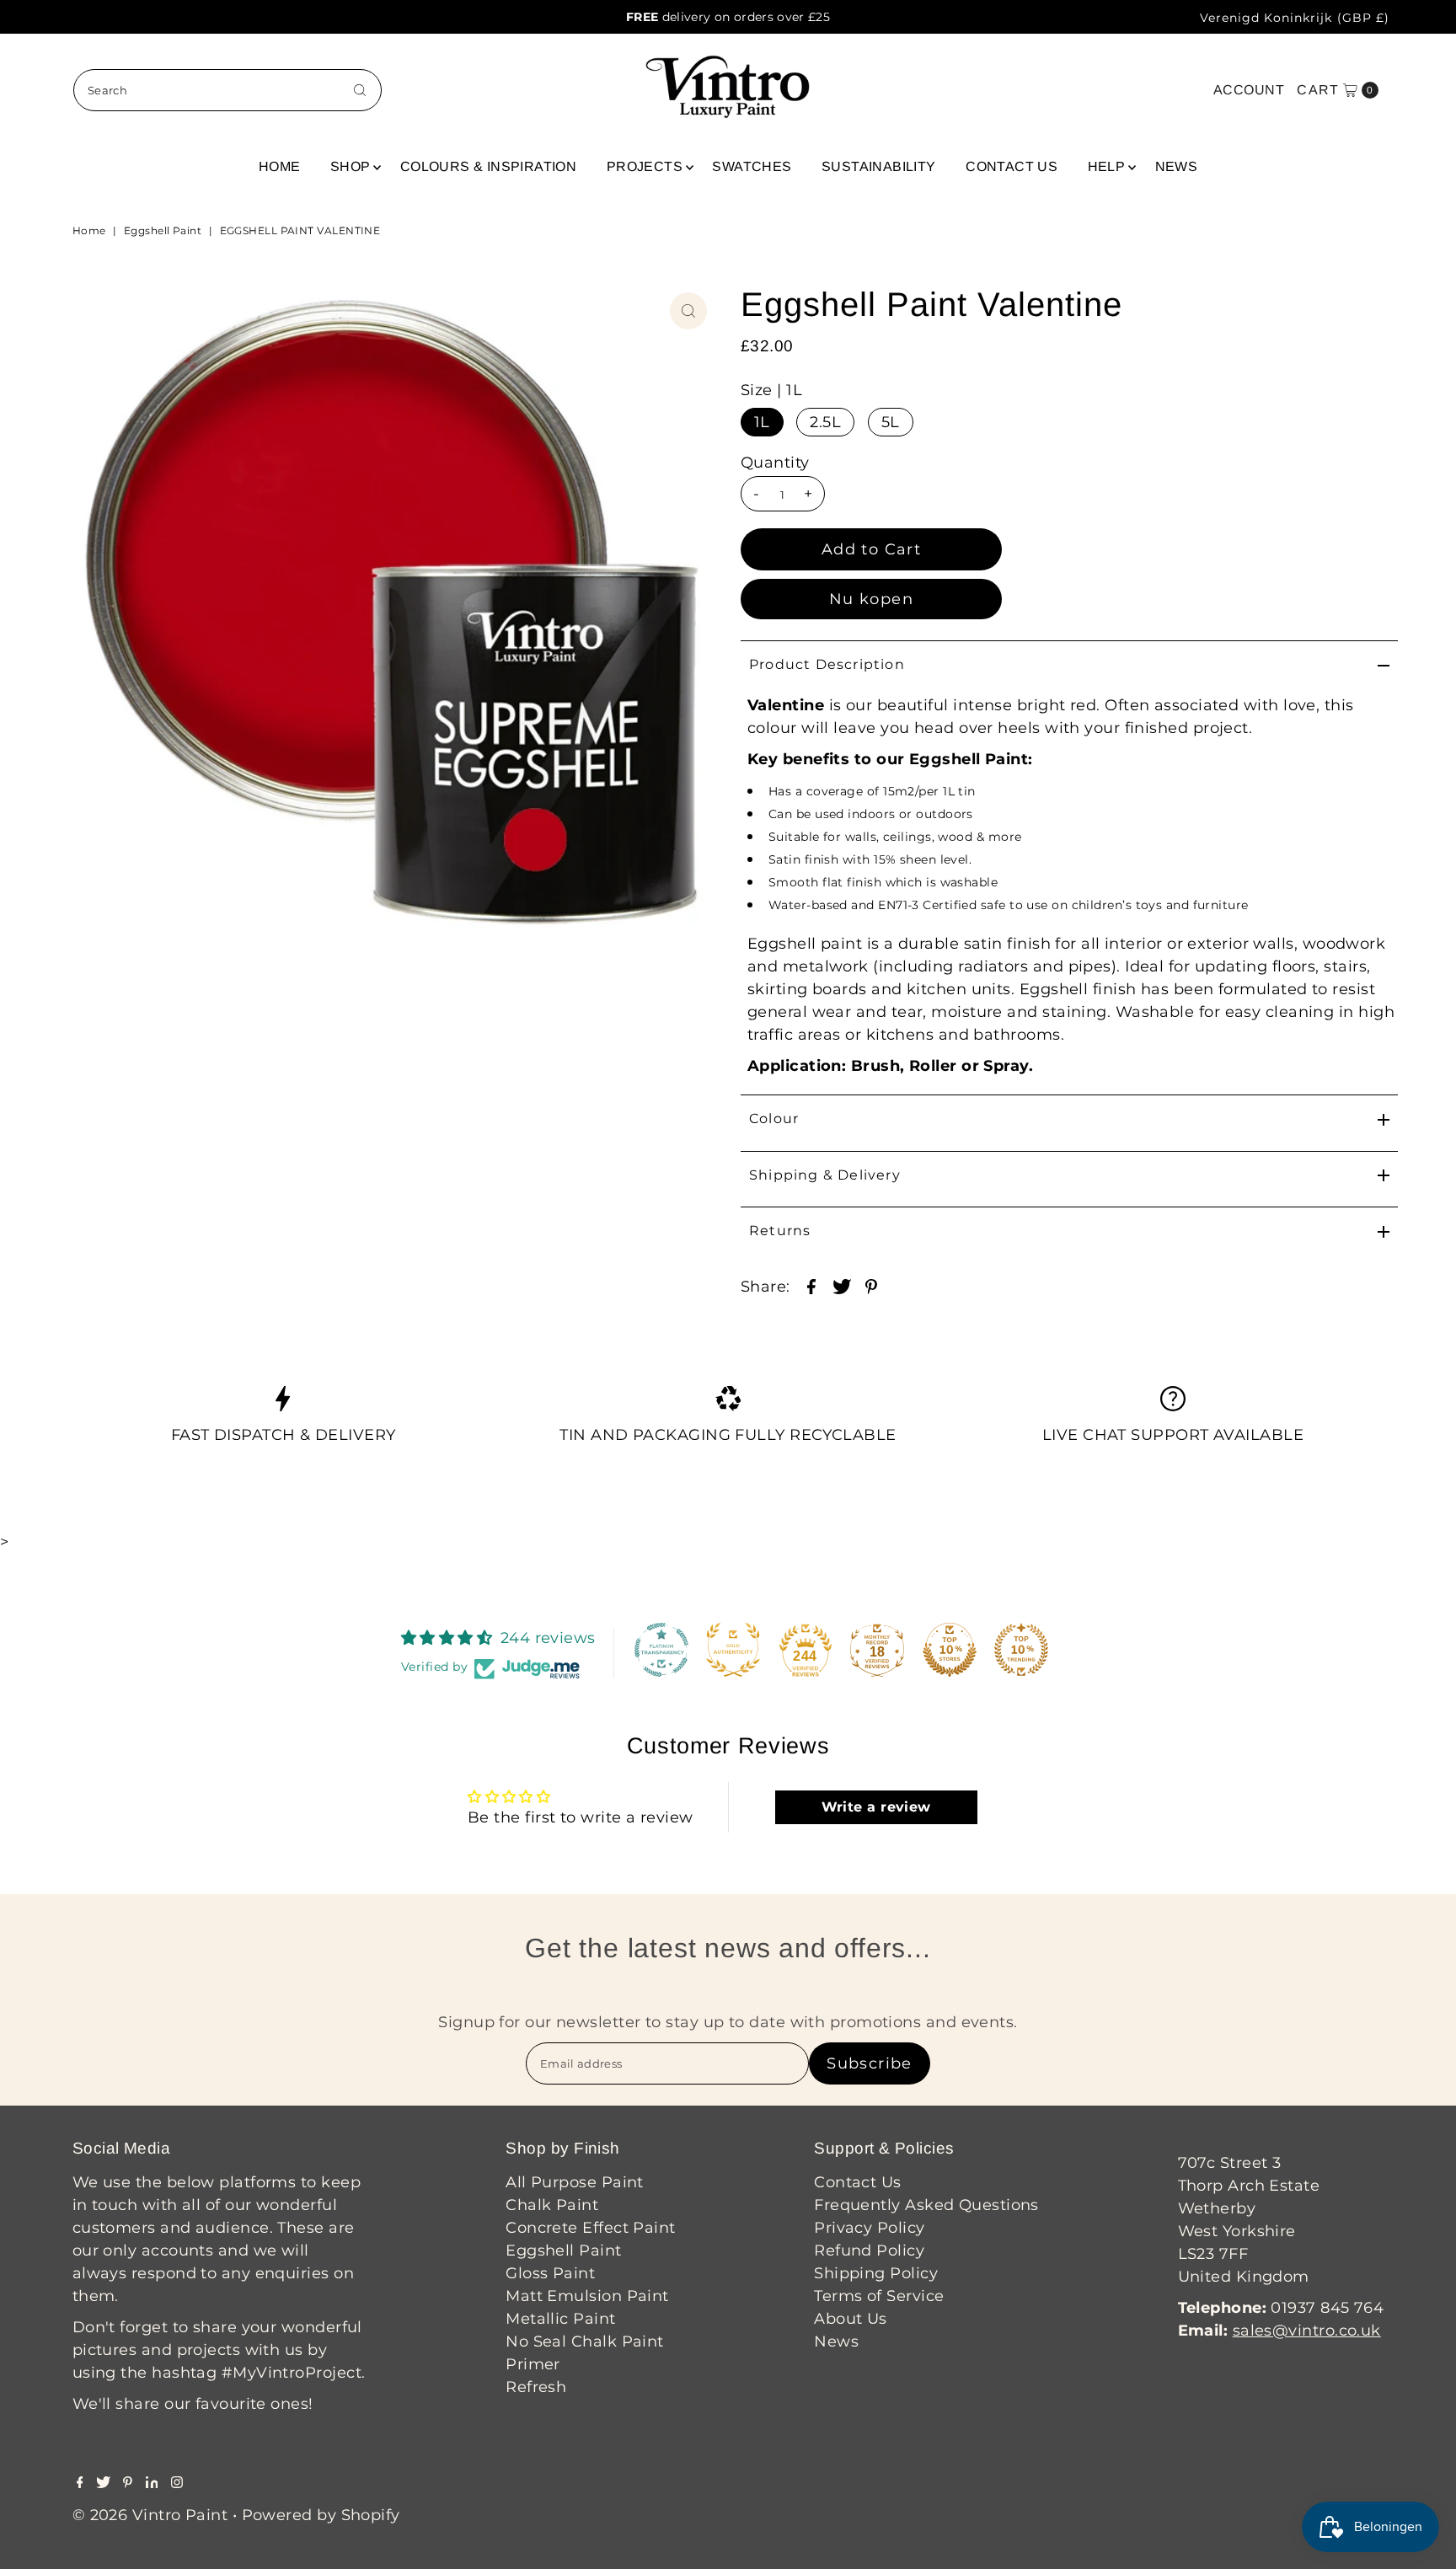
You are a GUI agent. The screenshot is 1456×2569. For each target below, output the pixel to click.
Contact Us (1012, 166)
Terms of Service (879, 2296)
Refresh (536, 2387)
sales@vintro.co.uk (1307, 2331)
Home (280, 166)
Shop (351, 166)
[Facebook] (80, 2483)
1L (762, 422)
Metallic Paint (560, 2319)
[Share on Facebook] (811, 1285)
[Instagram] (177, 2483)
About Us (851, 2319)
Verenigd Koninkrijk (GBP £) (1295, 18)
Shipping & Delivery (825, 1175)
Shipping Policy (876, 2273)
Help (1107, 166)
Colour (774, 1119)
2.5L (825, 422)
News (1177, 166)
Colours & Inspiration (488, 166)
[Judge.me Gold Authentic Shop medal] (733, 1650)
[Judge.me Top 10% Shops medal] (950, 1650)
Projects (645, 166)
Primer (533, 2364)
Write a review (876, 1807)
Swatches (752, 166)
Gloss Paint (550, 2273)
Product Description (827, 664)
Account (1249, 90)
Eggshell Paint (163, 230)
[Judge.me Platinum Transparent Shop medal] (661, 1650)
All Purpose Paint (575, 2182)
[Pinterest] (128, 2483)
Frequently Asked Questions (926, 2205)
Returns (780, 1231)
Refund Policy (869, 2251)
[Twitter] (103, 2483)
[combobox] (227, 90)
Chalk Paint (552, 2205)
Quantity (775, 463)
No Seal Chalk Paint (585, 2342)
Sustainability (879, 166)
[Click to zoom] (688, 311)
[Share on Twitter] (842, 1285)
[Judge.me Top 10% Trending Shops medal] (1021, 1650)
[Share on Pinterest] (871, 1285)
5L (891, 422)
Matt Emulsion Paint (587, 2296)
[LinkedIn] (152, 2483)
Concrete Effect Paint (590, 2228)
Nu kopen (871, 599)
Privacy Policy (869, 2228)
